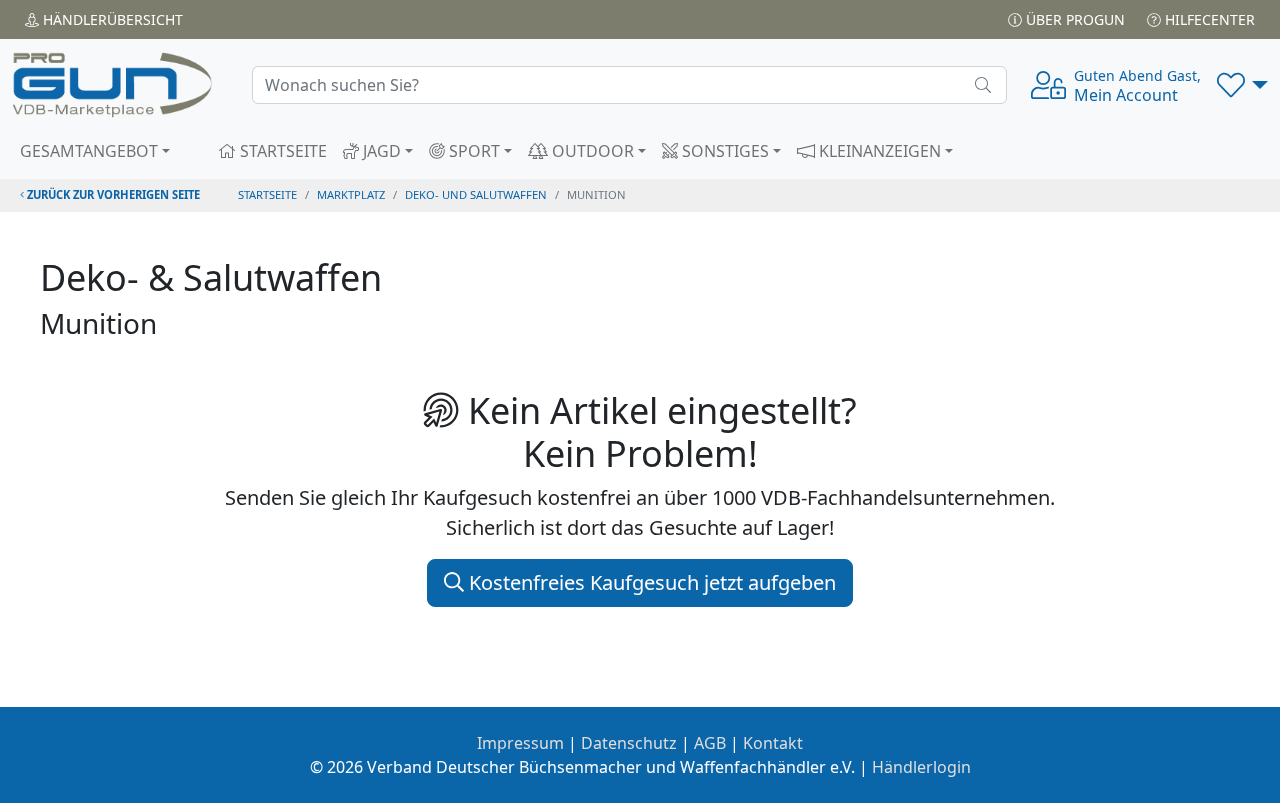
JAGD (380, 151)
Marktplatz (351, 194)
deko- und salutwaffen (476, 194)
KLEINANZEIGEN (878, 151)
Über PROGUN (1073, 19)
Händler (111, 19)
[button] (1242, 85)
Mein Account (1137, 86)
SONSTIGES (723, 151)
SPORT (472, 151)
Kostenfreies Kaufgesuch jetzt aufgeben (650, 582)
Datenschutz (629, 743)
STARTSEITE (281, 151)
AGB (710, 743)
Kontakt (773, 743)
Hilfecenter (1208, 19)
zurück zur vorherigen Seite (112, 194)
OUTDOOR (591, 151)
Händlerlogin (921, 767)
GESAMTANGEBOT (89, 151)
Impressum (520, 743)
